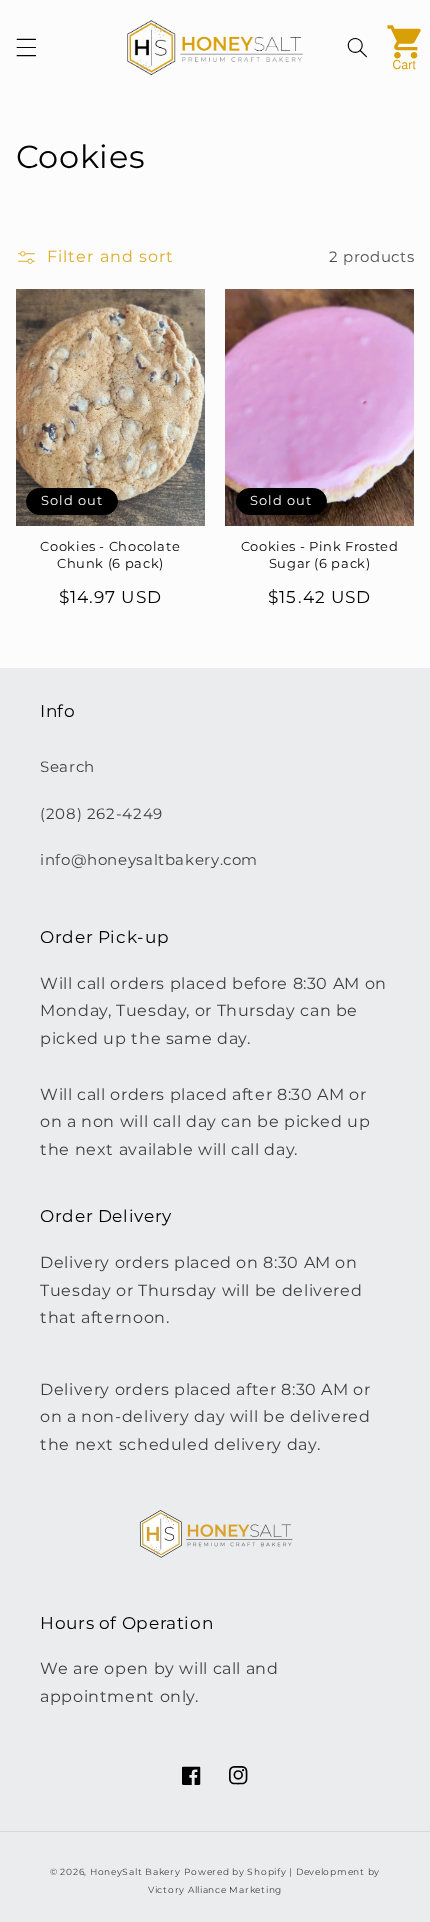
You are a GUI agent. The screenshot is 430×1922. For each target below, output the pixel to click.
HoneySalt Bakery (135, 1872)
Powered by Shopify (235, 1872)
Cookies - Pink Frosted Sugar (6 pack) (320, 554)
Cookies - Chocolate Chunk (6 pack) (110, 554)
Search (67, 767)
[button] (26, 48)
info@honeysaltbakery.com (149, 860)
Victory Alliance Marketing (215, 1890)
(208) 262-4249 (101, 814)
